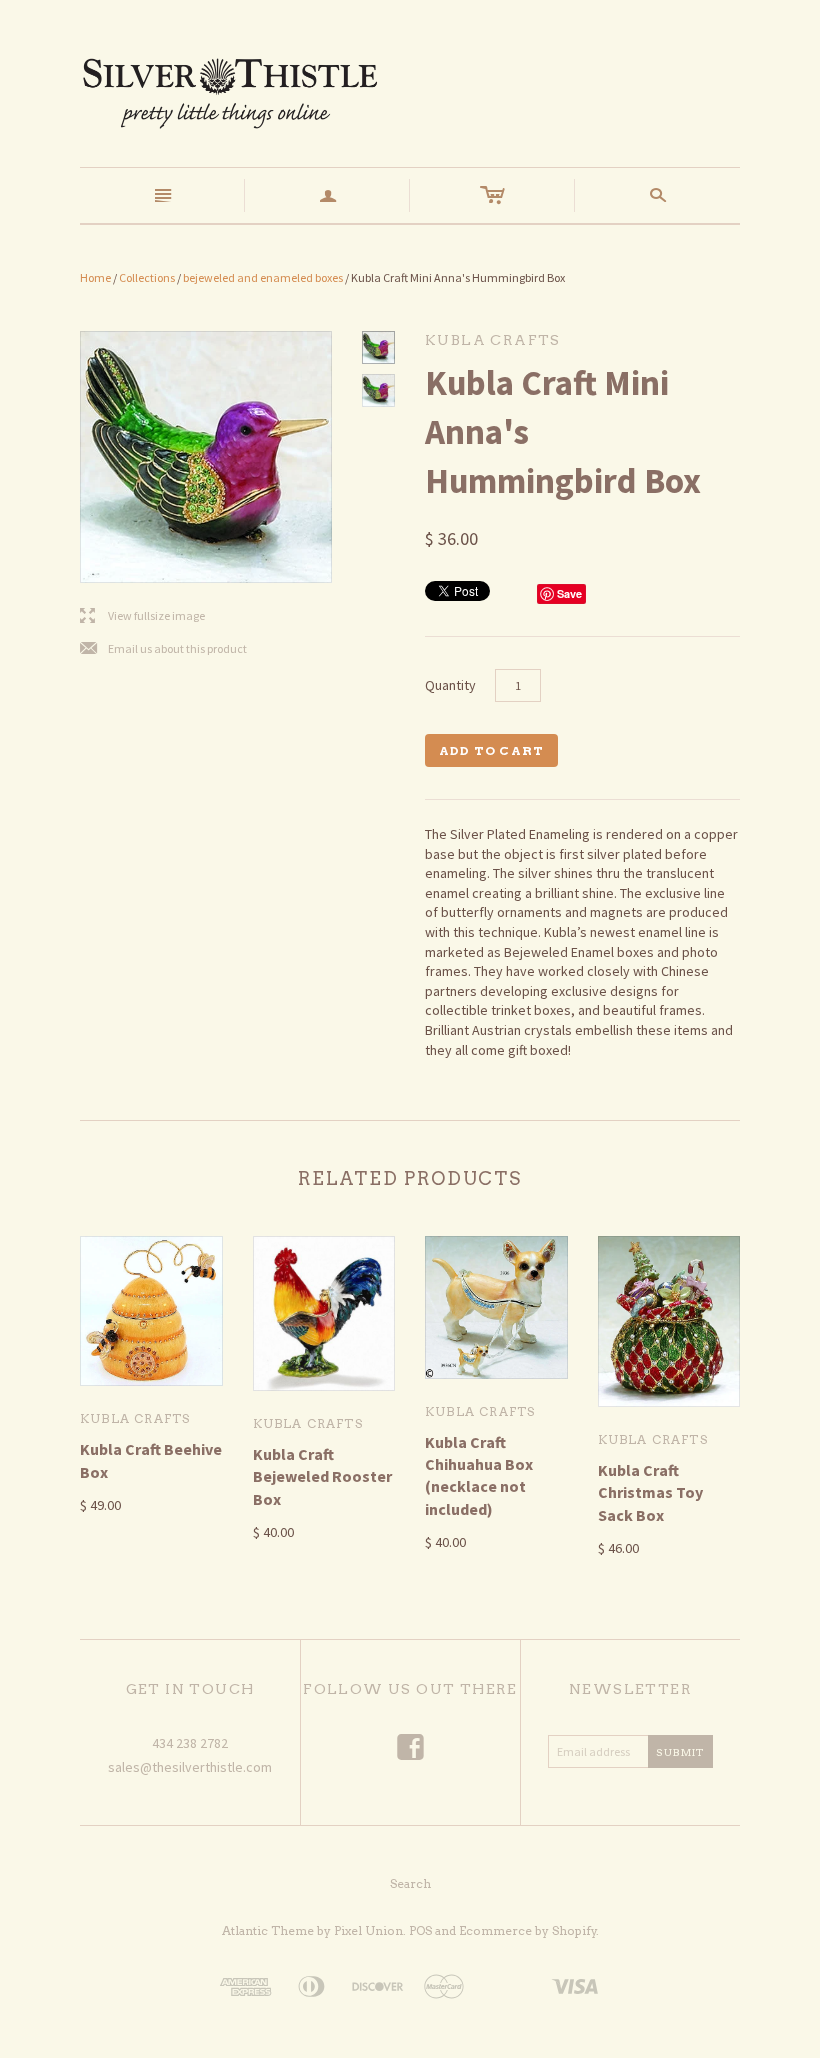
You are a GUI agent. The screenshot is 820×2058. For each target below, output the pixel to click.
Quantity (450, 685)
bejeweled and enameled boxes (263, 277)
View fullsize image (142, 616)
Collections (147, 277)
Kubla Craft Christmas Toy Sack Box (650, 1492)
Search (410, 1883)
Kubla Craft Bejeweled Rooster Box (322, 1476)
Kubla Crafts (135, 1418)
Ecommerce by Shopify (528, 1930)
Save (569, 593)
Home (95, 277)
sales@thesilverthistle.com (190, 1767)
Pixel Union (368, 1930)
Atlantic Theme (268, 1930)
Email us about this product (163, 649)
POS (420, 1930)
